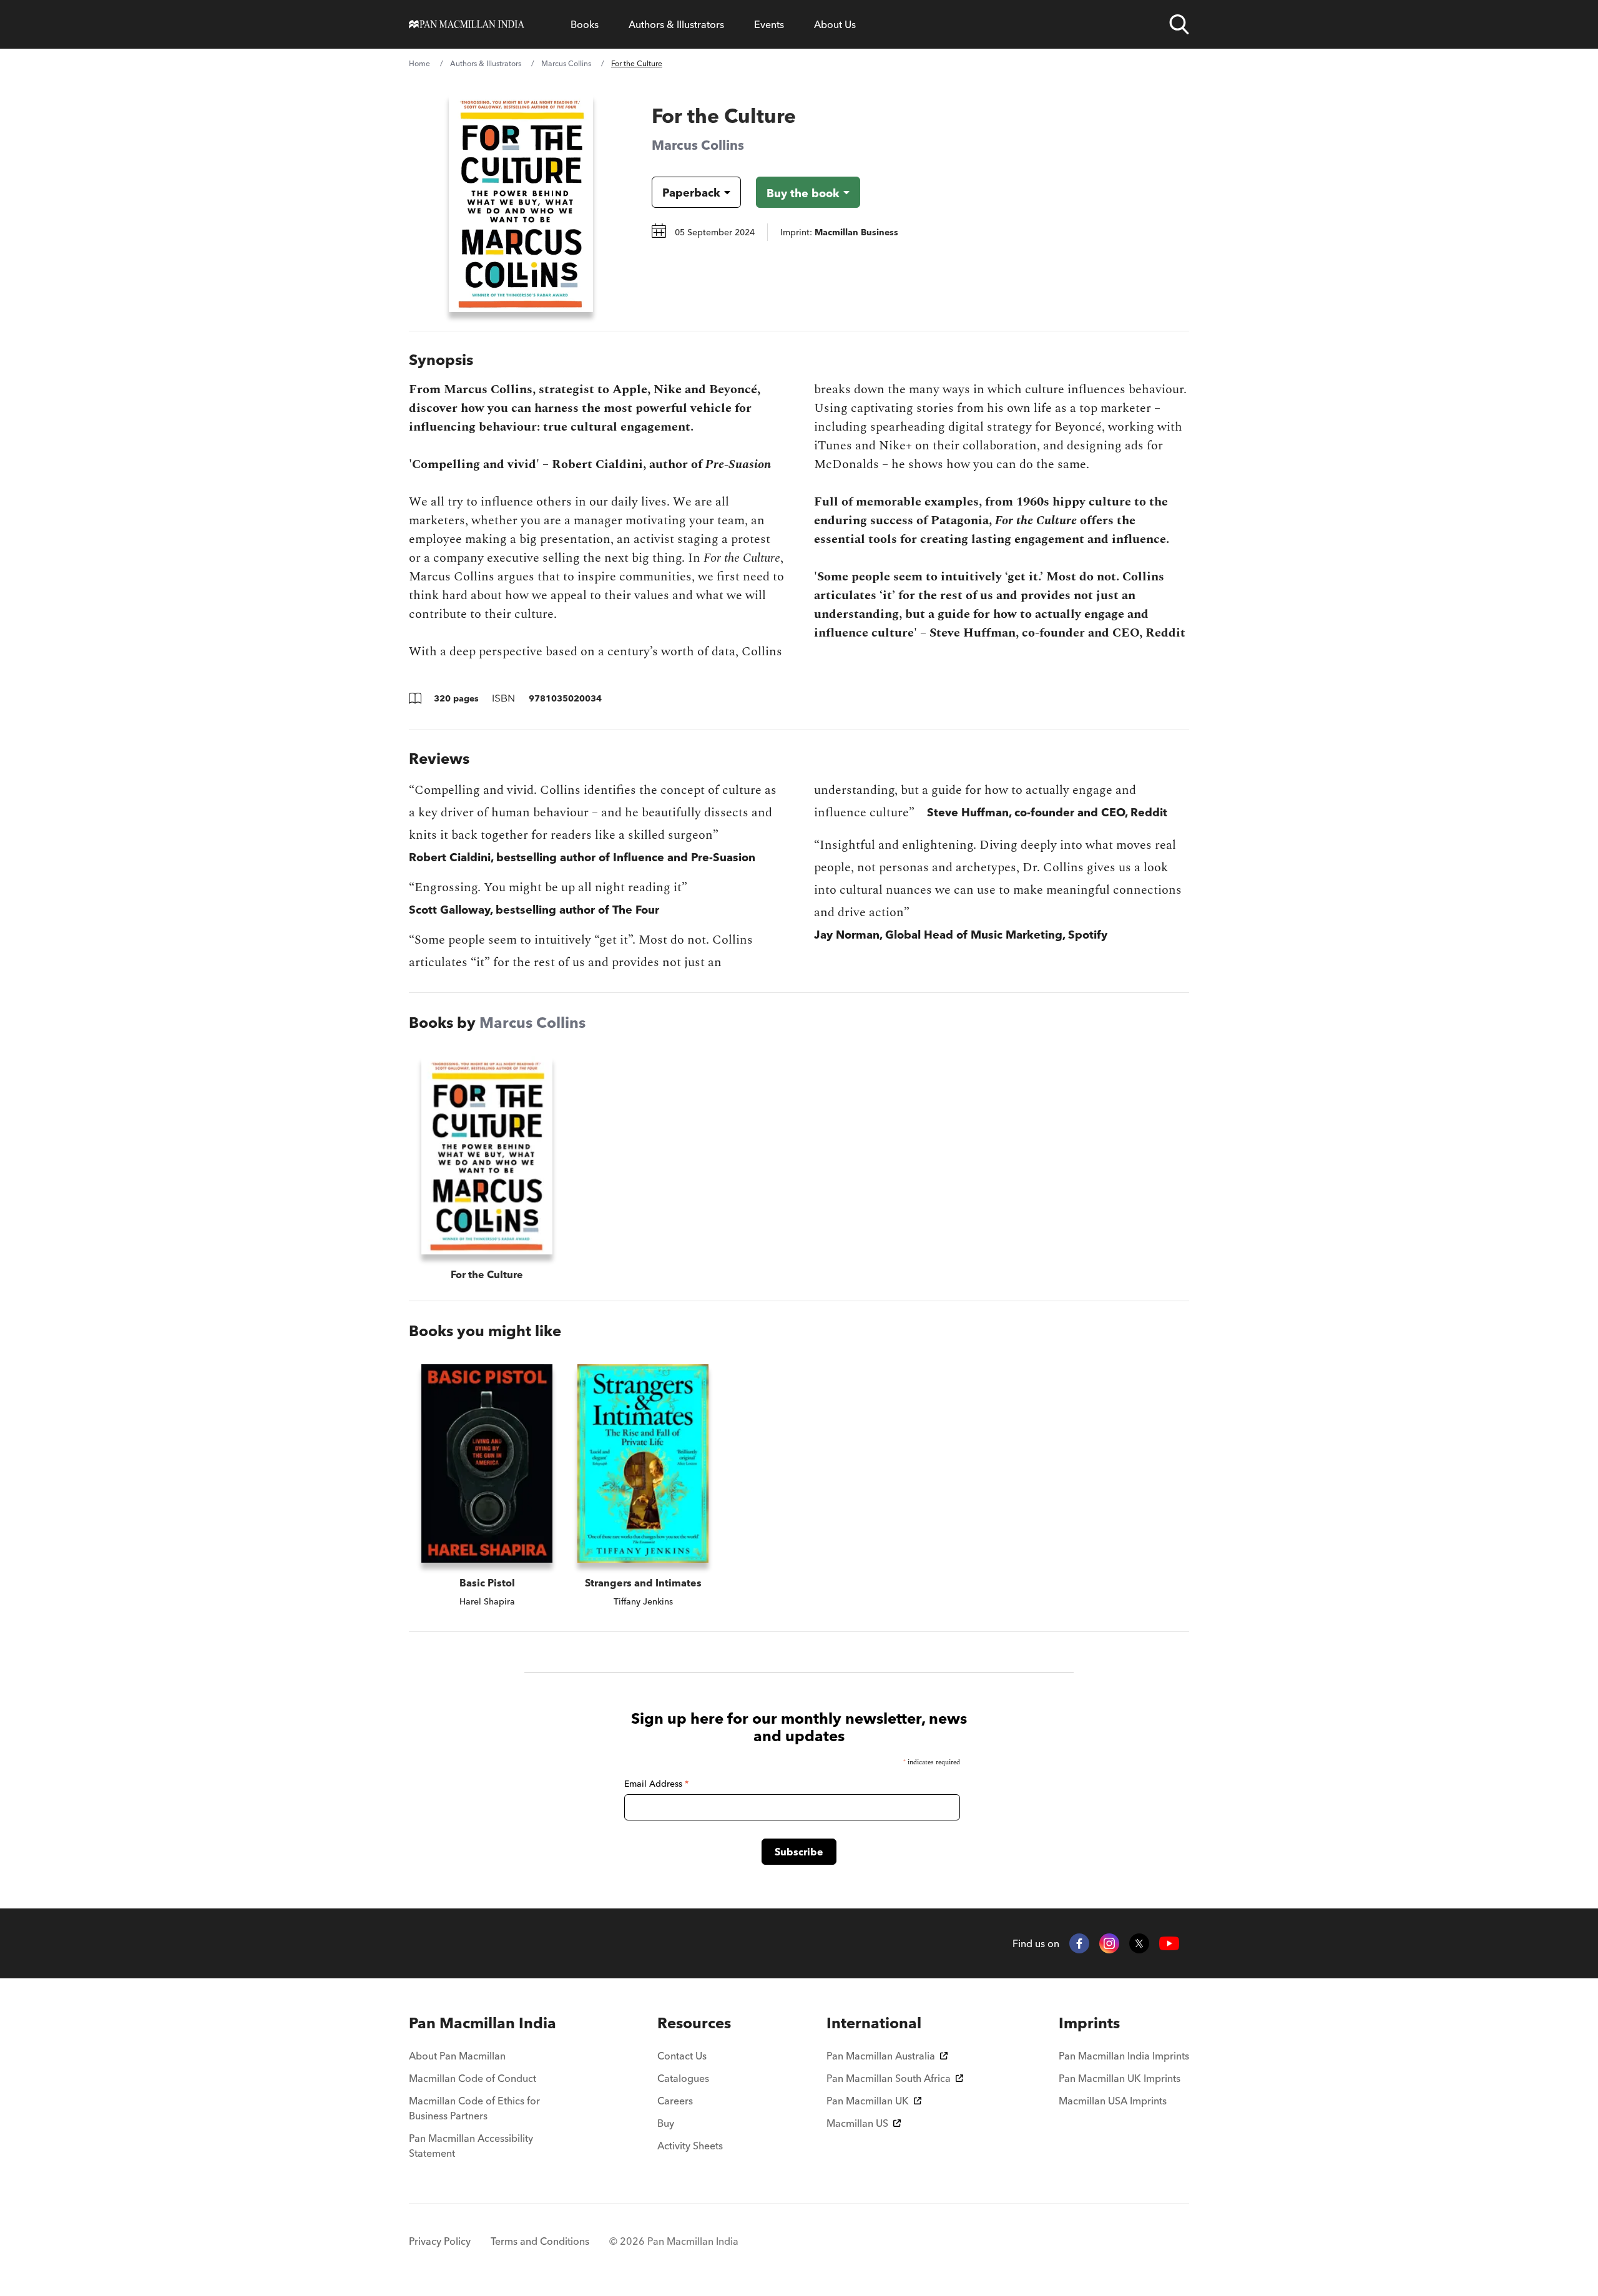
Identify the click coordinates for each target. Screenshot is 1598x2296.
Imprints (1089, 2023)
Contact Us (682, 2056)
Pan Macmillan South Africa (889, 2078)
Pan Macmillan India (483, 2023)
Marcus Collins (566, 63)
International (874, 2023)
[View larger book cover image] (521, 203)
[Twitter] (1139, 1943)
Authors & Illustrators (676, 24)
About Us (835, 24)
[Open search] (1179, 24)
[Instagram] (1109, 1943)
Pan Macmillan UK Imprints (1120, 2078)
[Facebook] (1079, 1943)
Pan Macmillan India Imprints (1124, 2056)
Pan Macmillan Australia (881, 2056)
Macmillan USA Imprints (1113, 2101)
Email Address (656, 1784)
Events (769, 24)
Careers (675, 2101)
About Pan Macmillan (457, 2056)
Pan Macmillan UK (868, 2101)
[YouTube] (1169, 1944)
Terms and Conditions (540, 2241)
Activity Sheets (690, 2146)
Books (585, 24)
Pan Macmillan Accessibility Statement (471, 2146)
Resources (694, 2023)
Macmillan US (857, 2123)
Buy (666, 2123)
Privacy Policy (440, 2241)
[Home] (467, 24)
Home (419, 63)
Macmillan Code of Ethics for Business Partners (474, 2108)
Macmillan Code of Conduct (473, 2078)
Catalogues (683, 2078)
